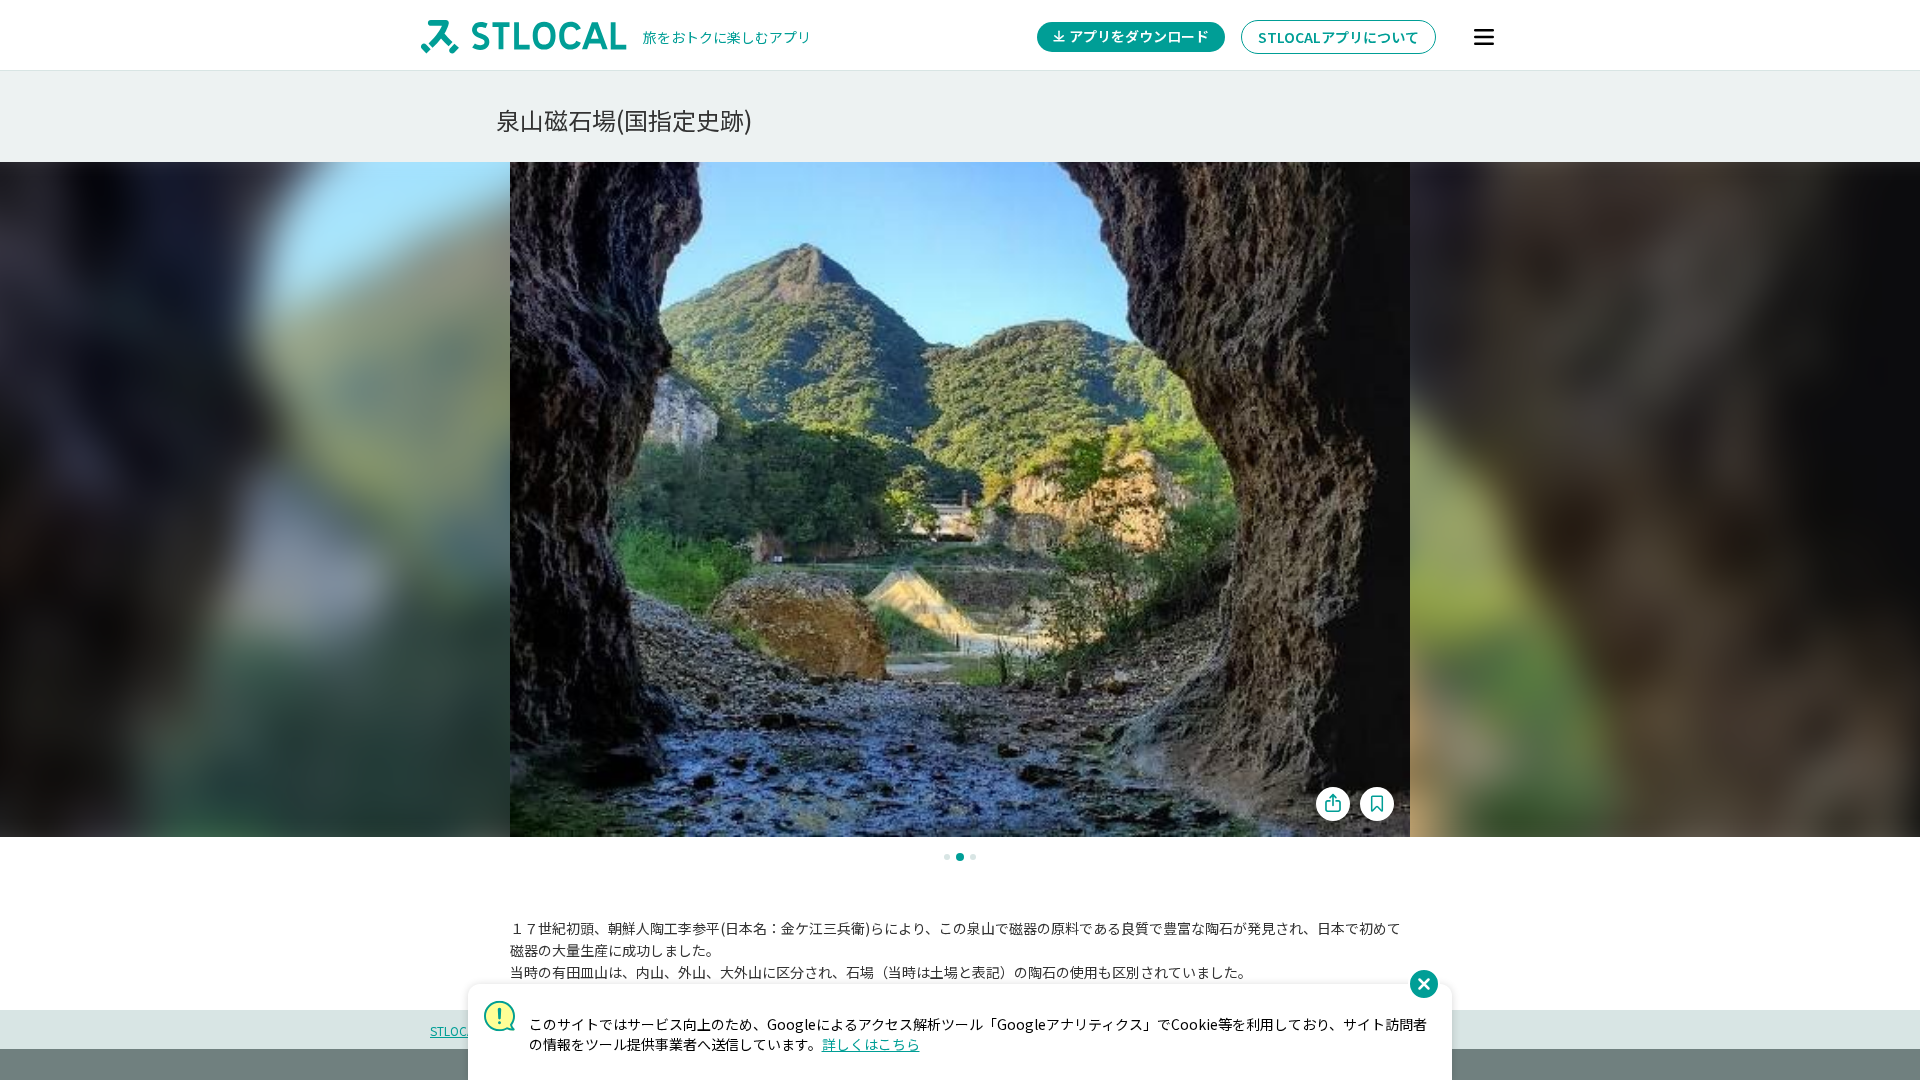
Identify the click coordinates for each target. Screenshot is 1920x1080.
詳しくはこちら (871, 1044)
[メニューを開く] (1484, 37)
